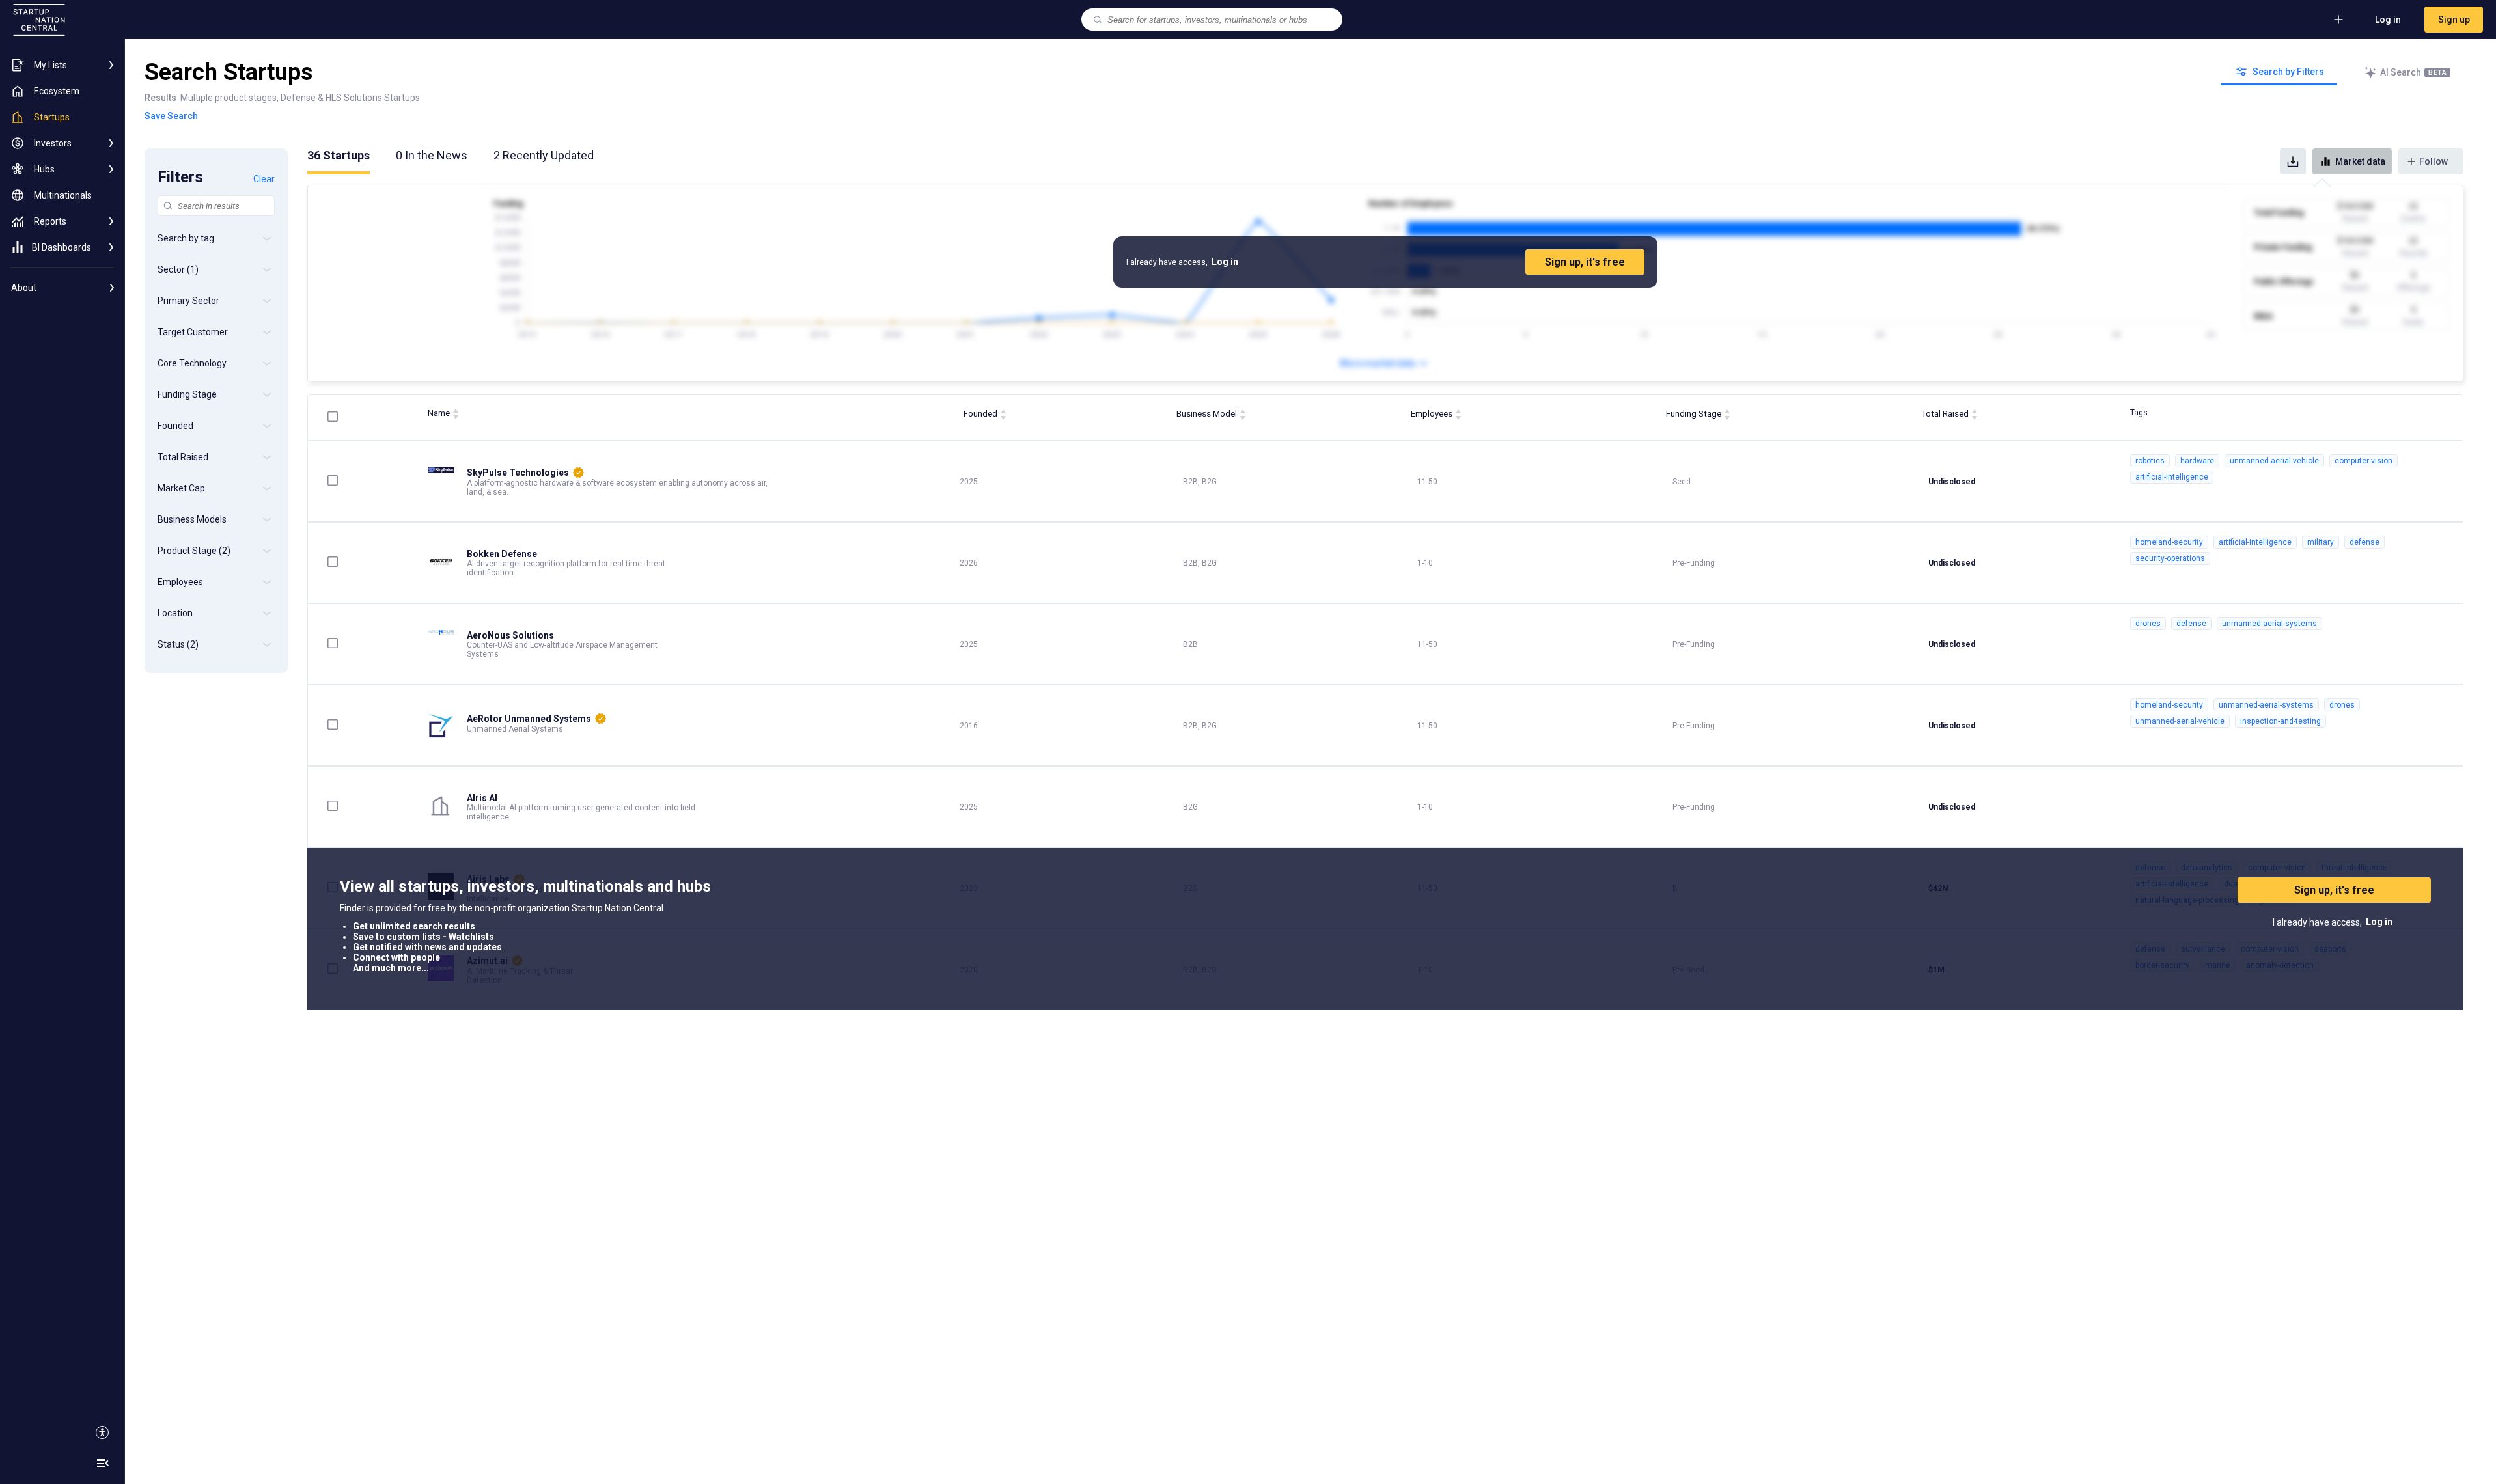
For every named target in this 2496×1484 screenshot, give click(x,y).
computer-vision (2364, 461)
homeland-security (2169, 542)
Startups (339, 155)
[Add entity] (2338, 20)
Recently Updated (544, 155)
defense (2364, 542)
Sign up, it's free (1585, 262)
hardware (2197, 461)
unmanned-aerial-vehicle (2274, 461)
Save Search (171, 116)
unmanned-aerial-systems (2269, 624)
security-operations (2170, 558)
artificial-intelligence (2172, 477)
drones (2148, 624)
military (2321, 542)
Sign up (2454, 20)
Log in (2388, 20)
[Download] (2293, 161)
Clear (264, 179)
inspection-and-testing (2281, 721)
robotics (2150, 461)
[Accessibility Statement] (102, 1433)
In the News (432, 155)
